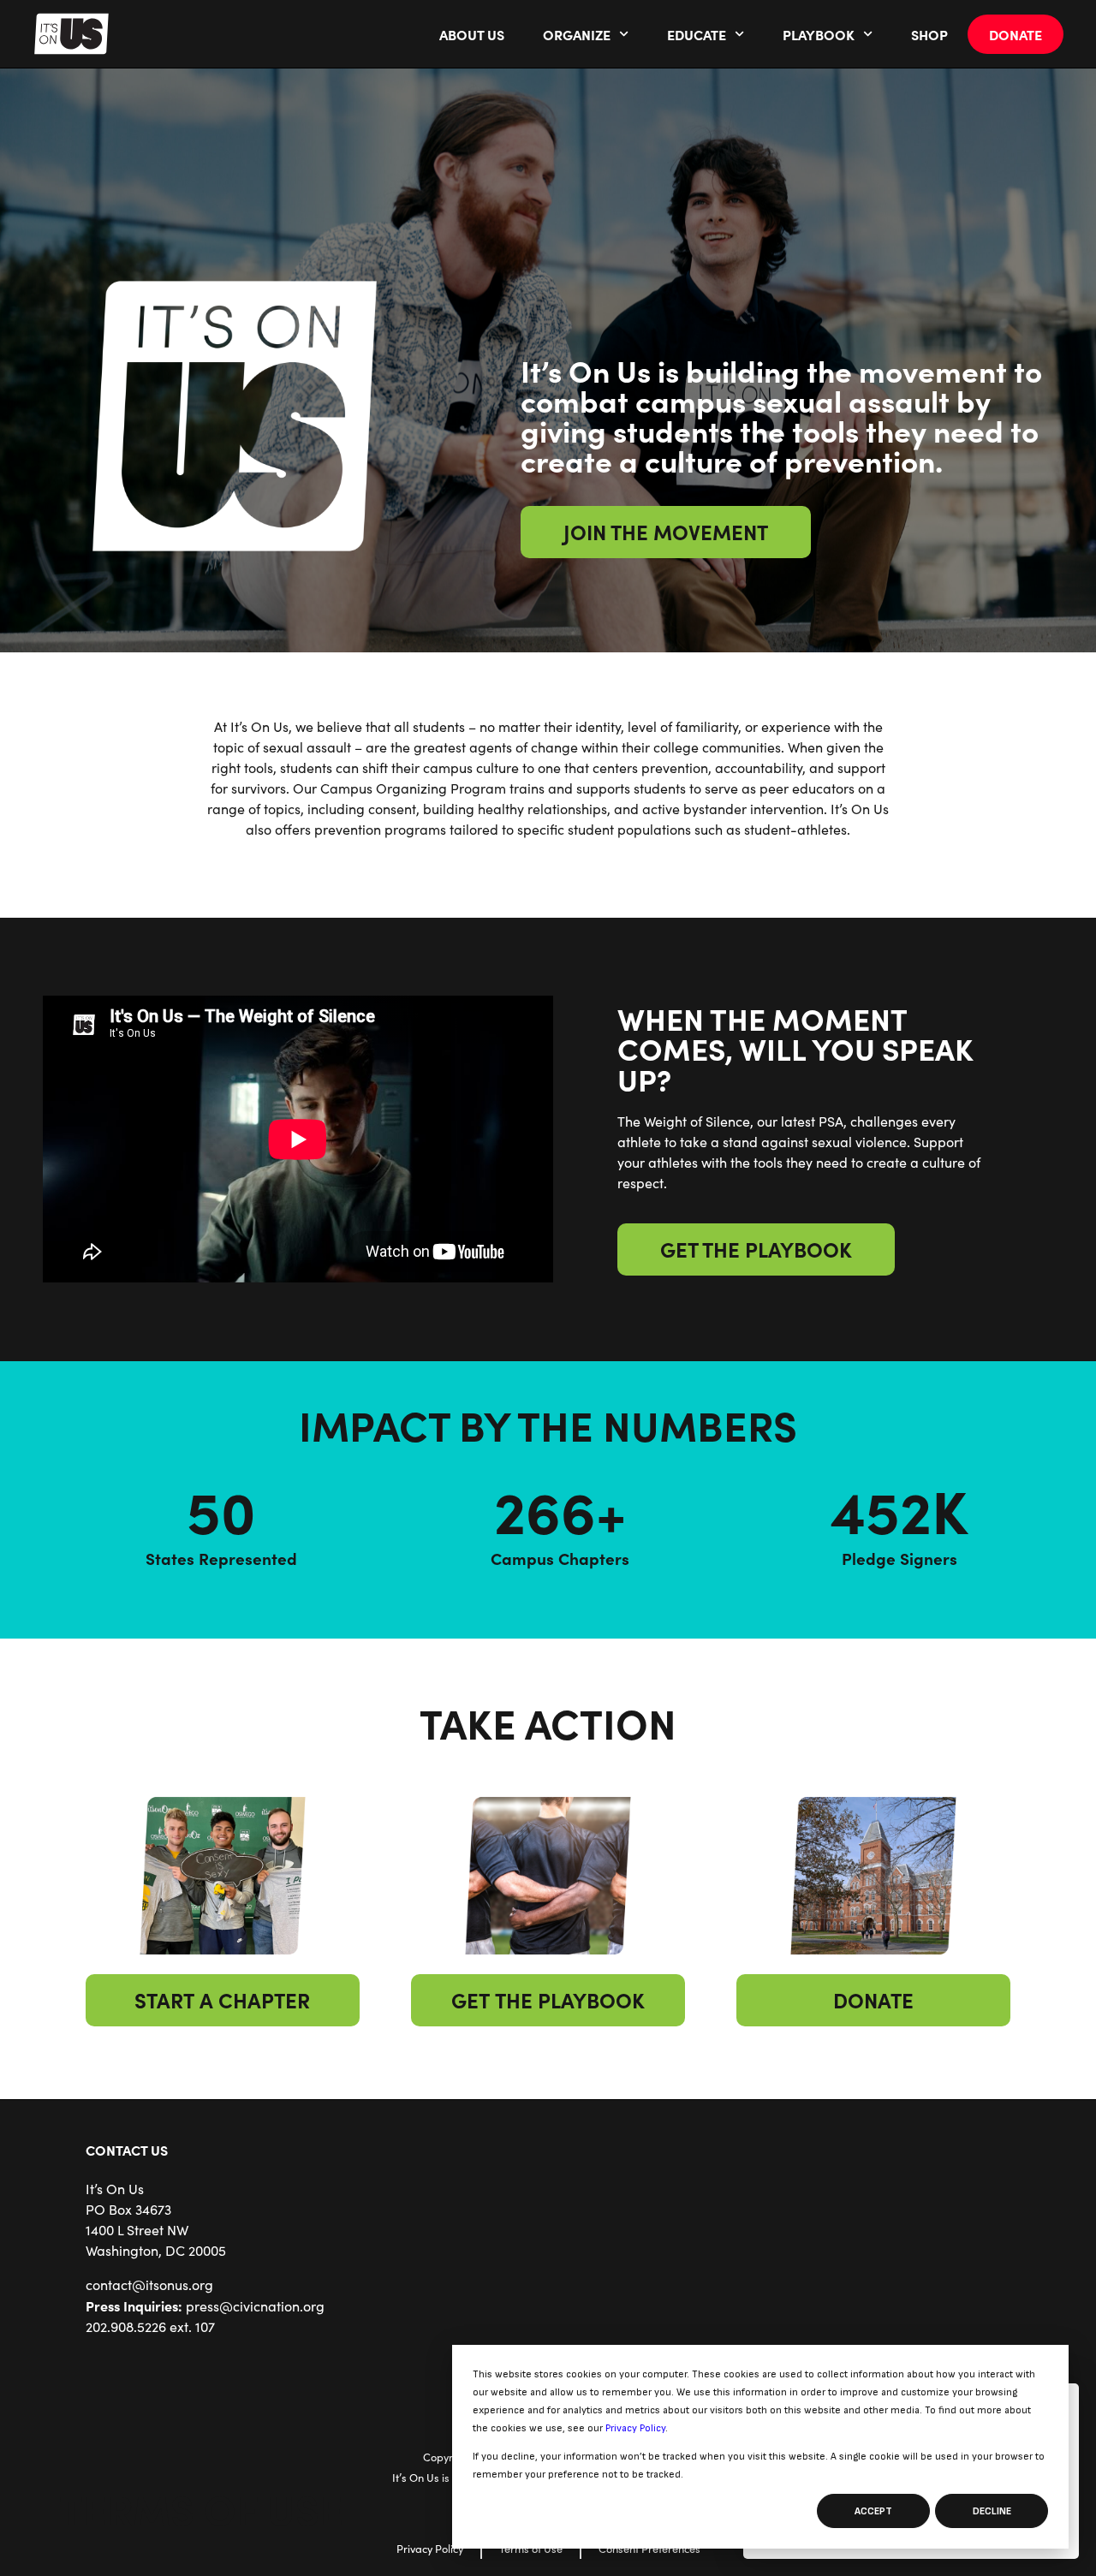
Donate (1016, 34)
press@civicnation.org (255, 2306)
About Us (472, 34)
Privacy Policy (635, 2428)
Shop (929, 34)
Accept (873, 2511)
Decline (992, 2511)
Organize (577, 34)
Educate (697, 34)
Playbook (819, 34)
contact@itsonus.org (149, 2284)
